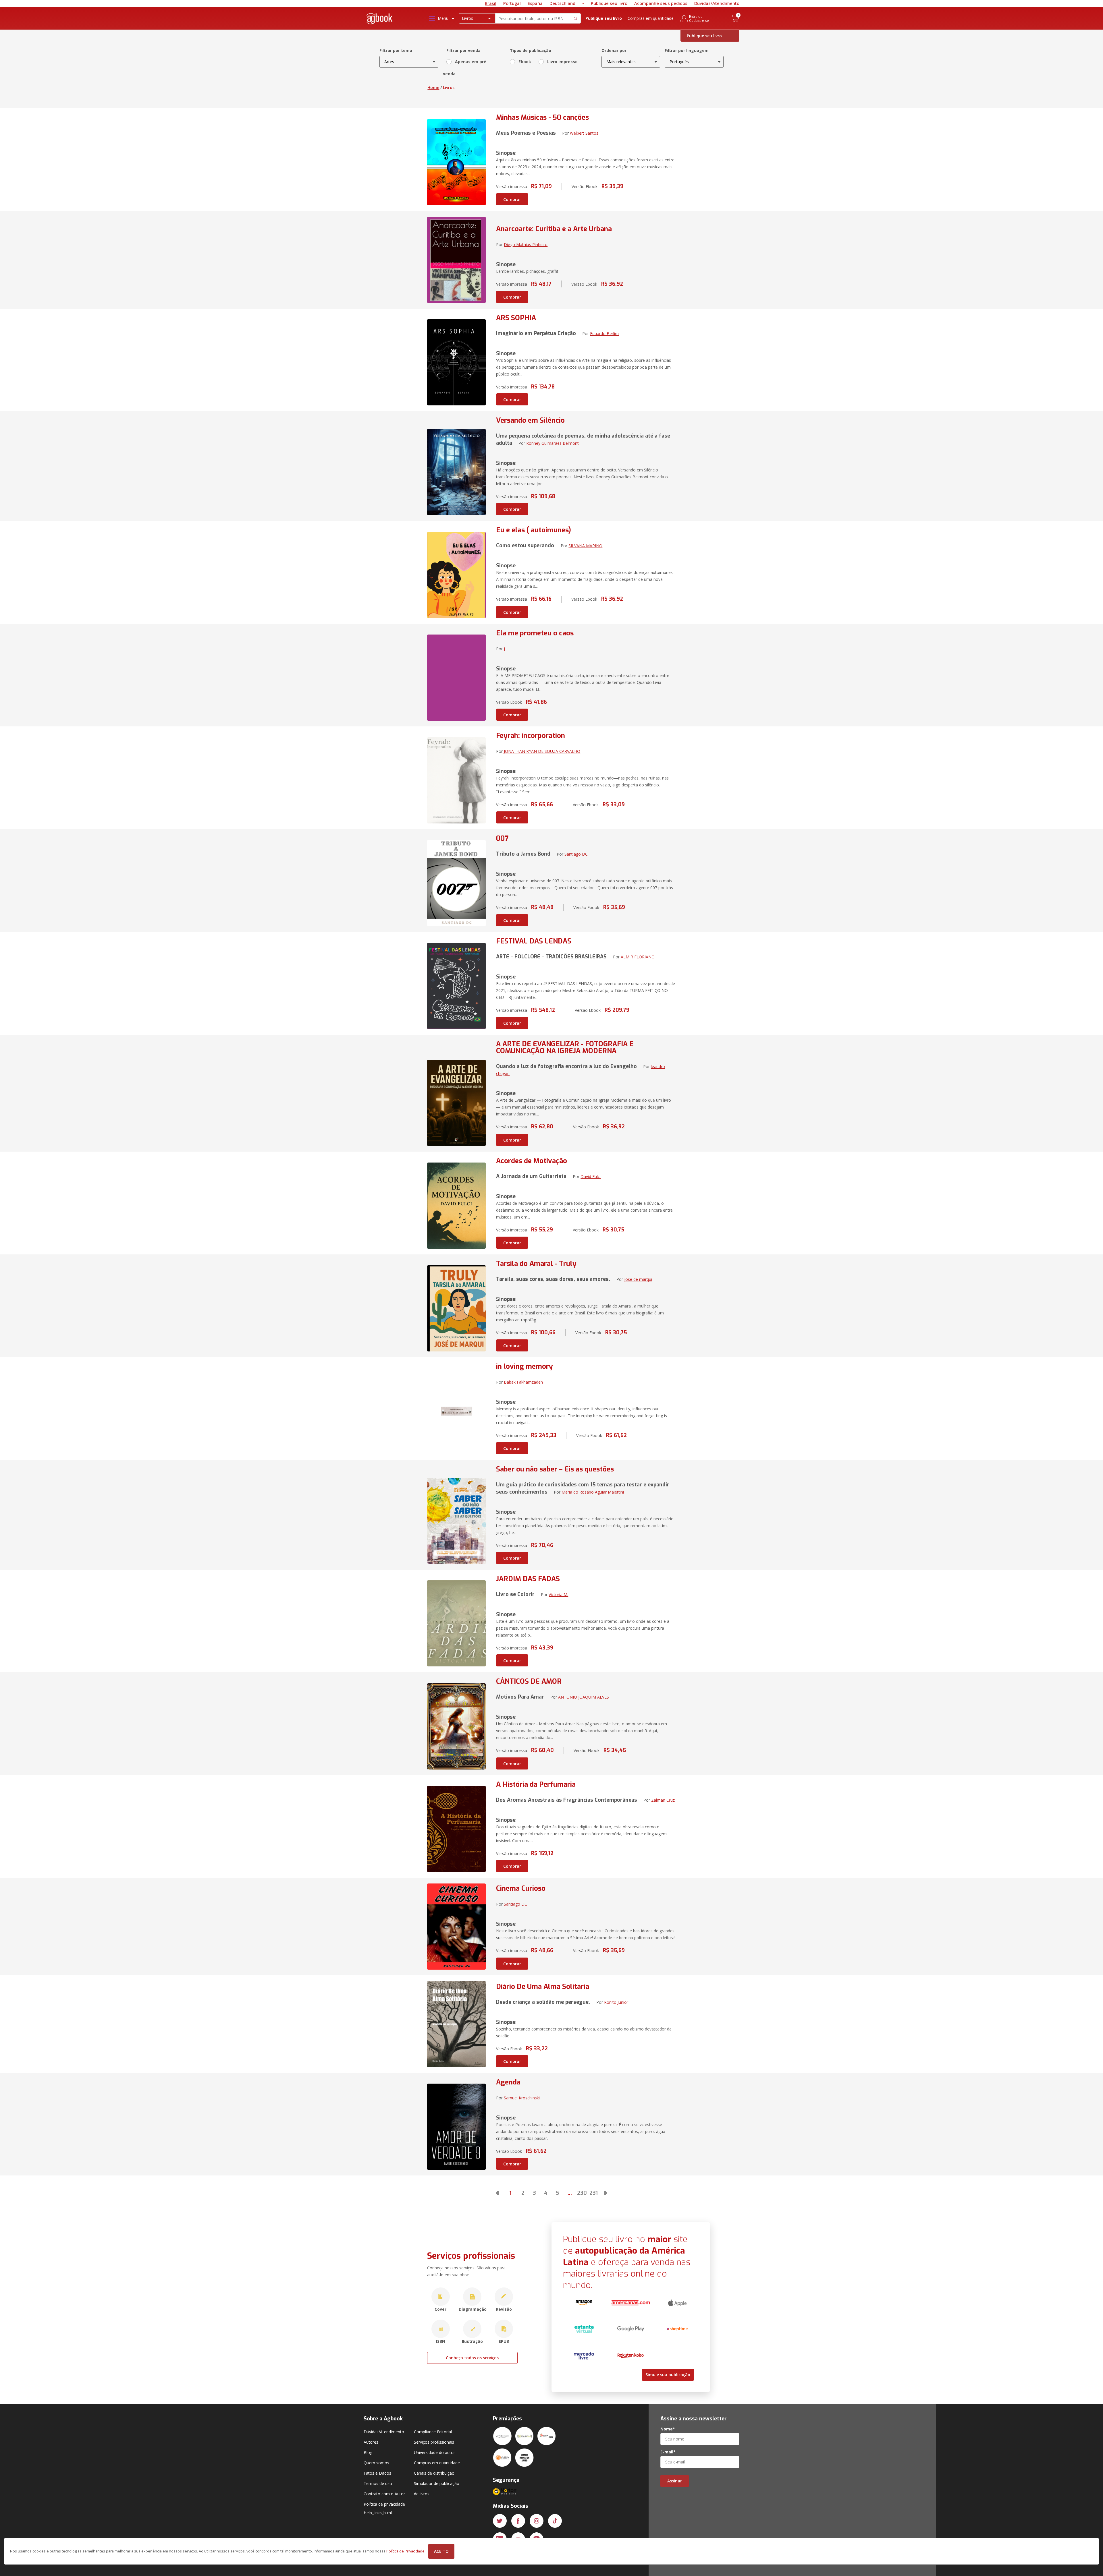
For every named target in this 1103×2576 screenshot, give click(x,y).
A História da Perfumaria (536, 1784)
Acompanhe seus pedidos (661, 3)
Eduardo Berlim (604, 333)
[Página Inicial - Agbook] (380, 20)
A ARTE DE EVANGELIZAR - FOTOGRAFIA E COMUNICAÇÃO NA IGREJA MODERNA (565, 1047)
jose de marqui (638, 1279)
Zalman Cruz (663, 1800)
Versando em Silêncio (530, 420)
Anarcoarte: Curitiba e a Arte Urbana (554, 229)
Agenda (508, 2082)
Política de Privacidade (405, 2551)
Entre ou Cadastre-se (699, 18)
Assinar (675, 2481)
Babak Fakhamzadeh (523, 1382)
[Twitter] (500, 2521)
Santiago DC (576, 854)
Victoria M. (558, 1594)
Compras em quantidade (651, 18)
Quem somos (376, 2463)
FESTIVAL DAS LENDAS (534, 941)
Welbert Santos (584, 133)
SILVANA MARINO (585, 546)
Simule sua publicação (668, 2375)
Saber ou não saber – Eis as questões (555, 1469)
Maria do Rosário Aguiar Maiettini (593, 1492)
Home (433, 87)
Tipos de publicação (531, 50)
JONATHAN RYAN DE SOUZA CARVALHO (542, 751)
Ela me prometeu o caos (535, 633)
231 (594, 2193)
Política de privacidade (384, 2504)
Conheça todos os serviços (472, 2358)
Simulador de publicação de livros (437, 2489)
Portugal (512, 3)
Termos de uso (378, 2483)
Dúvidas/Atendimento (717, 3)
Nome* (668, 2429)
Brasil (491, 3)
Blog (368, 2452)
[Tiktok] (555, 2521)
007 (502, 838)
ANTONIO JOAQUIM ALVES (584, 1697)
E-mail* (668, 2452)
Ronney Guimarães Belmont (553, 443)
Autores (371, 2442)
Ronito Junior (616, 2002)
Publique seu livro (609, 3)
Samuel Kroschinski (522, 2098)
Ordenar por (614, 50)
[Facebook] (518, 2521)
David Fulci (591, 1176)
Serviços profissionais (434, 2442)
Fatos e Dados (377, 2473)
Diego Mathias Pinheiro (526, 244)
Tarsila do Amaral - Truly (536, 1264)
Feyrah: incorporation (531, 736)
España (535, 3)
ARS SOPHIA (516, 318)
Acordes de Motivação (532, 1161)
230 (582, 2193)
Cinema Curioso (521, 1888)
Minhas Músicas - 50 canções (542, 117)
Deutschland (562, 3)
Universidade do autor (434, 2452)
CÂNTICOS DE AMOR (529, 1681)
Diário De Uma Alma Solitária (543, 1987)
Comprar (512, 199)
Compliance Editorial (433, 2432)
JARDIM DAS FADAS (528, 1579)
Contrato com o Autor (384, 2494)
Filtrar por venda (463, 50)
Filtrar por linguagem (687, 50)
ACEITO (441, 2551)
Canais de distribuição (434, 2473)
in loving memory (524, 1366)
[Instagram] (537, 2521)
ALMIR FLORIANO (638, 957)
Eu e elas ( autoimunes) (534, 530)
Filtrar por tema (396, 50)
